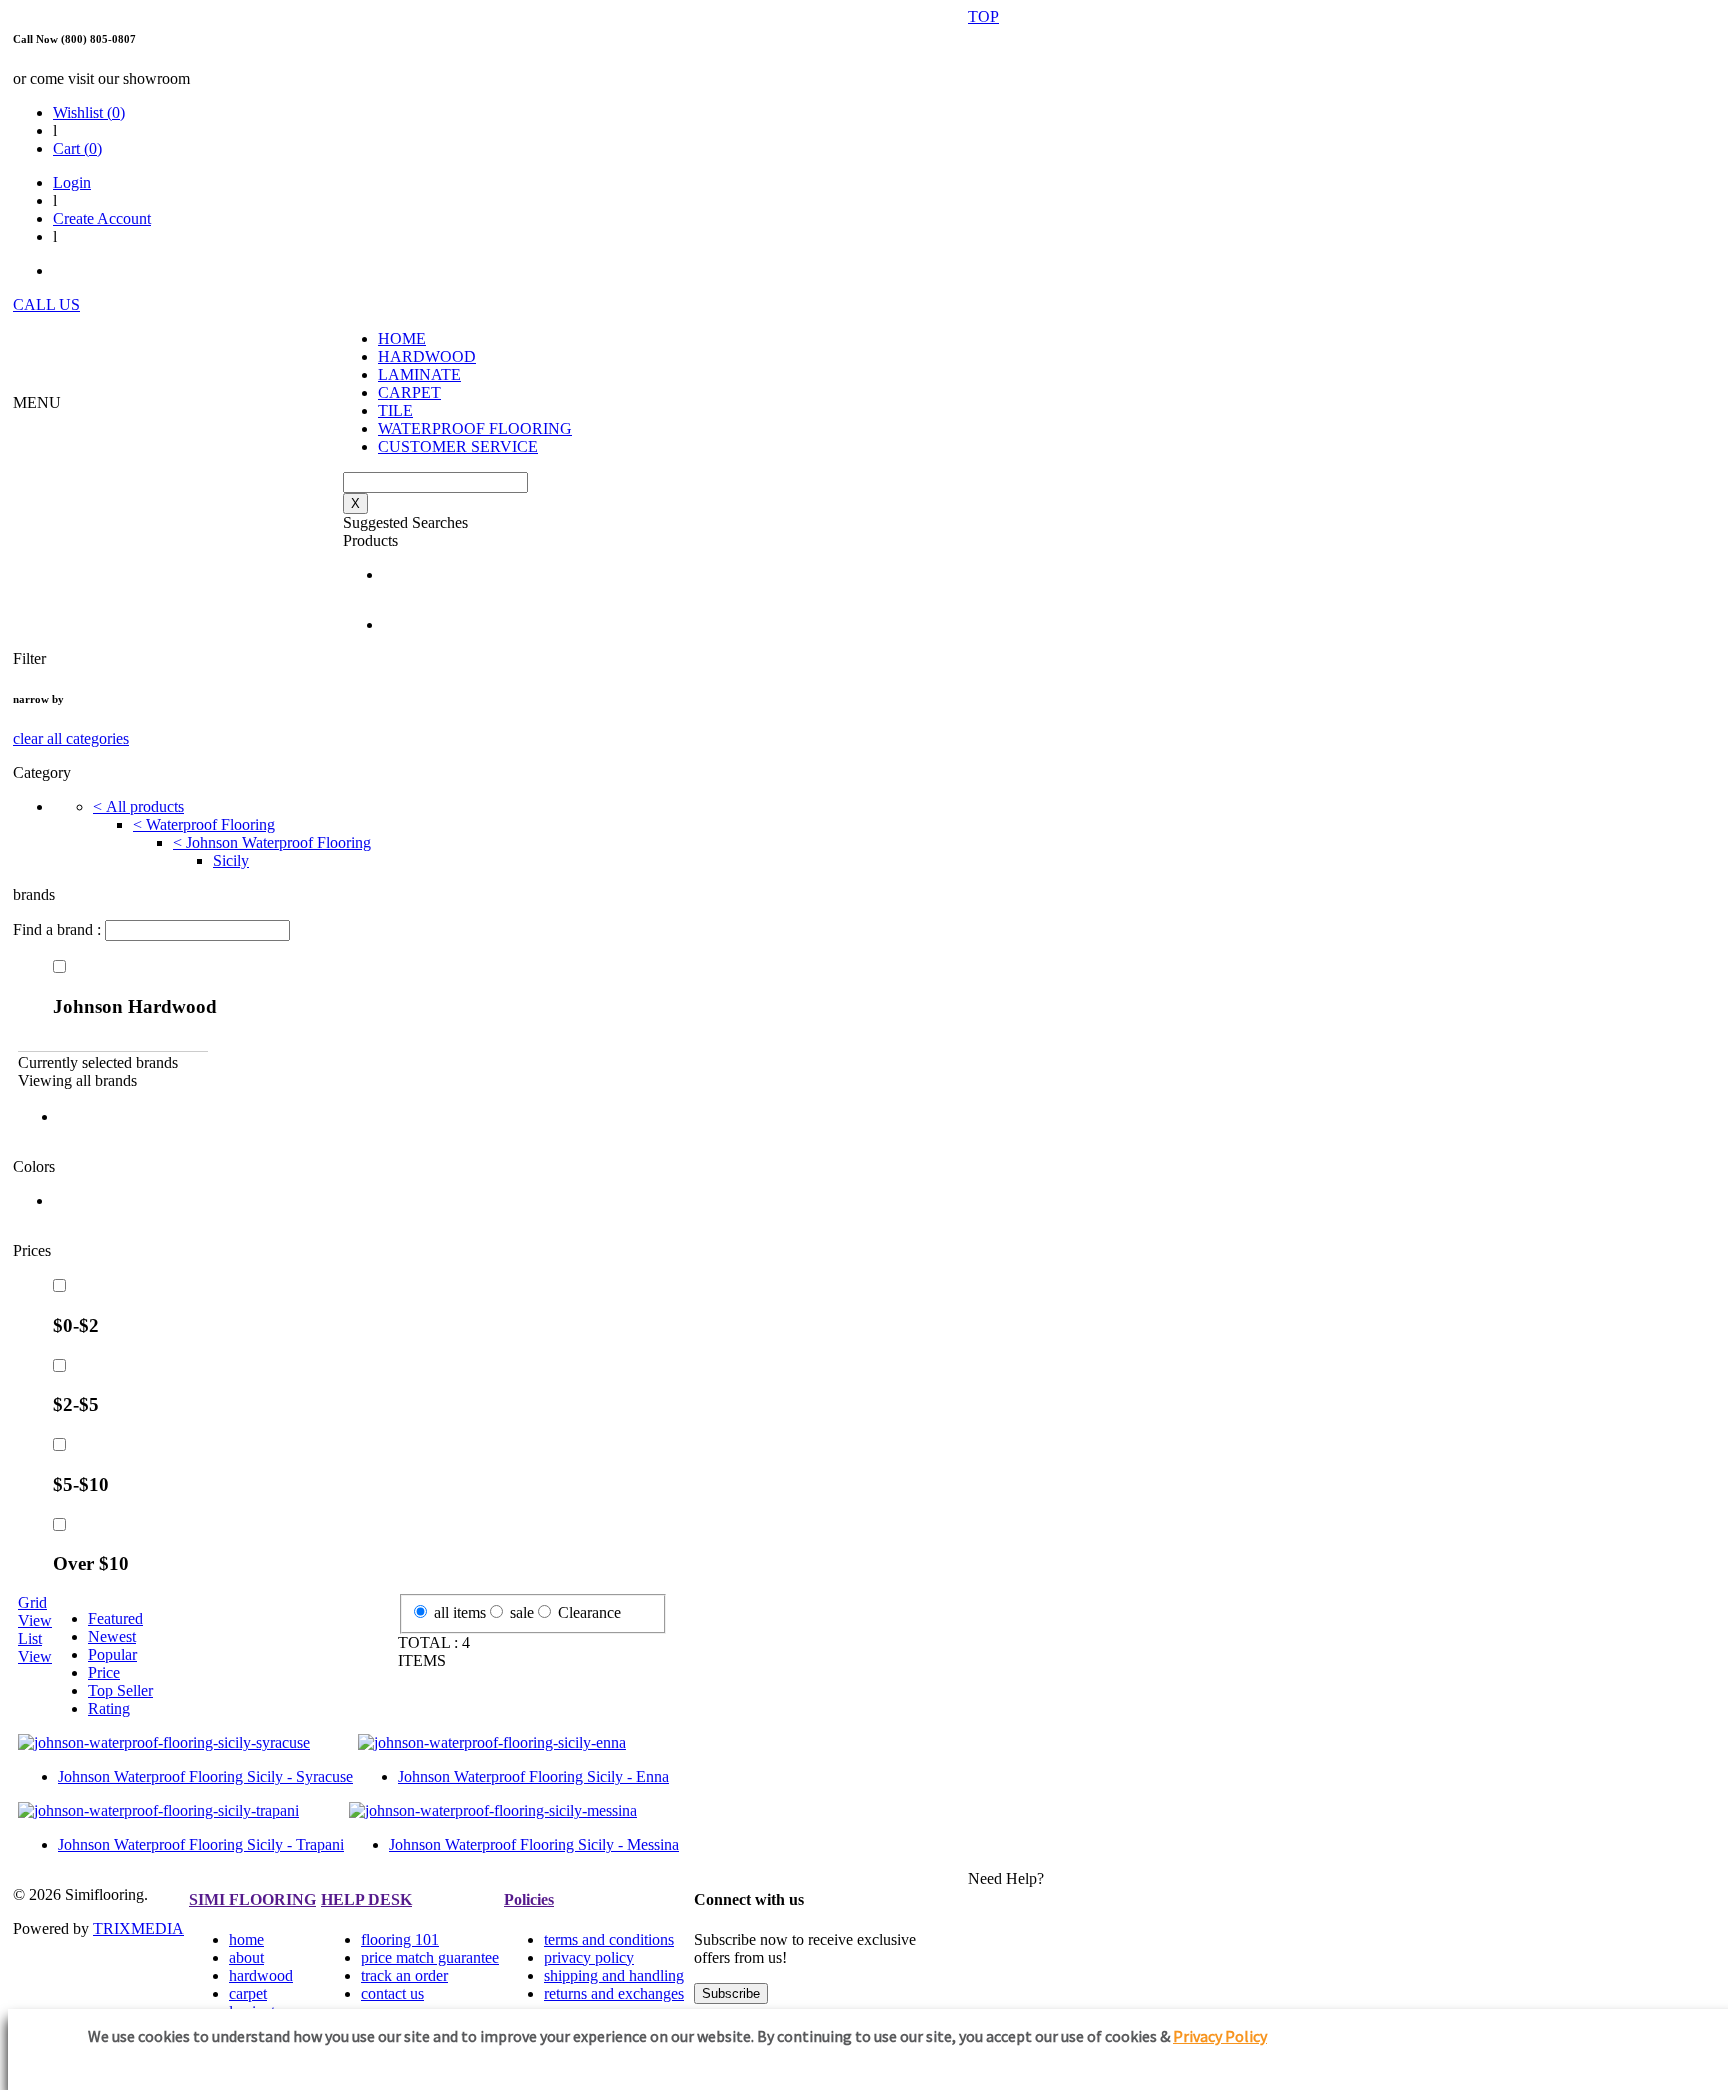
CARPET (409, 392)
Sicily (231, 860)
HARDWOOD (427, 356)
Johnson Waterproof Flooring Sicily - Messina (534, 1844)
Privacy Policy (1220, 2036)
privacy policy (589, 1957)
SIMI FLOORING (252, 1899)
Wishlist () (89, 112)
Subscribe (731, 1993)
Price (104, 1672)
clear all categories (71, 738)
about (246, 1957)
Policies (529, 1899)
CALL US (46, 304)
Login (72, 182)
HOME (402, 338)
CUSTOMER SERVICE (458, 446)
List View (35, 1647)
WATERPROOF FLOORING (475, 428)
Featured (115, 1618)
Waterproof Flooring (204, 824)
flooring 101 (400, 1939)
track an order (404, 1975)
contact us (392, 1993)
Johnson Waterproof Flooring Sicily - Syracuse (205, 1776)
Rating (109, 1708)
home (246, 1939)
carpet (248, 1993)
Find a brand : (59, 929)
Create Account (102, 218)
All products (138, 806)
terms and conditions (609, 1939)
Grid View (35, 1611)
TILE (395, 410)
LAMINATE (419, 374)
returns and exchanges (614, 1993)
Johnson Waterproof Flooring (272, 842)
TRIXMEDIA (138, 1928)
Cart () (77, 148)
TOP (983, 16)
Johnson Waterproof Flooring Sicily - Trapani (201, 1844)
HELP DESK (366, 1899)
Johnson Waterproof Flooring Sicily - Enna (533, 1776)
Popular (112, 1654)
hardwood (261, 1975)
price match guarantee (430, 1957)
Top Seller (120, 1690)
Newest (112, 1636)
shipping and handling (614, 1975)
